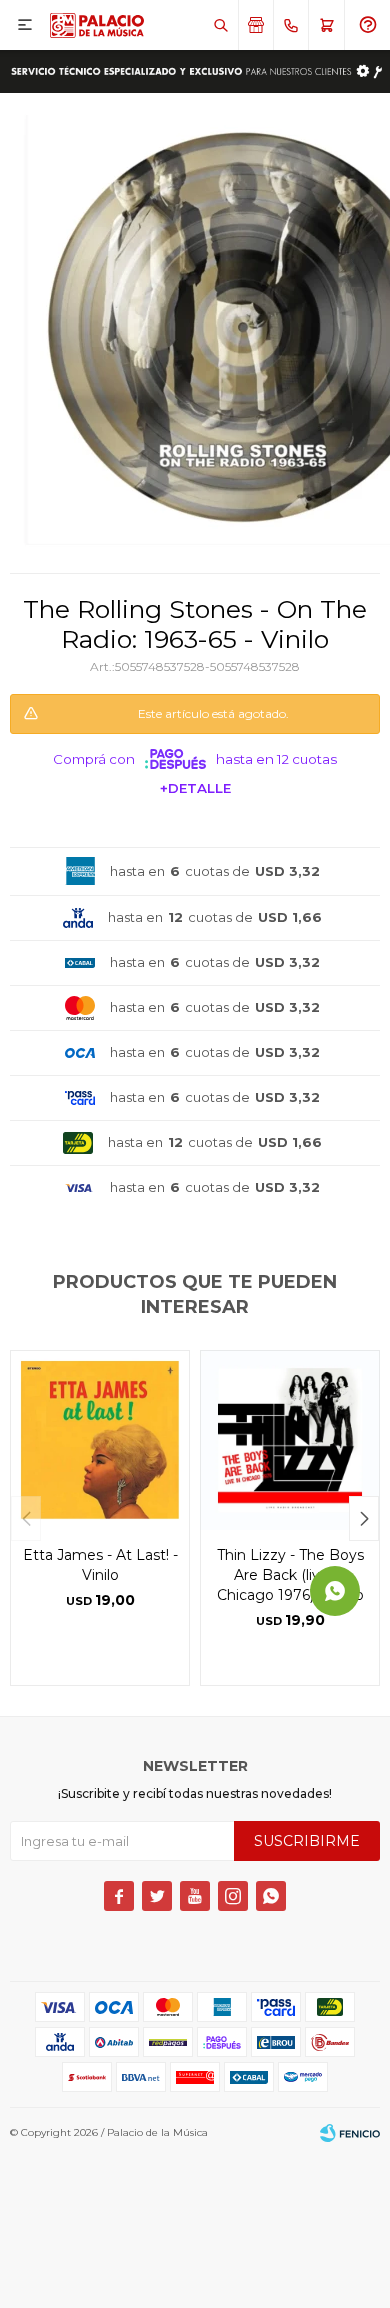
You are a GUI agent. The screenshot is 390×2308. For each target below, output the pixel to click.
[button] (220, 25)
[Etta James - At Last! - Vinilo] (100, 1440)
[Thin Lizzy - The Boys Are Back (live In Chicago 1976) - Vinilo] (290, 1440)
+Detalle (195, 788)
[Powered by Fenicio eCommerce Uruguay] (350, 2133)
